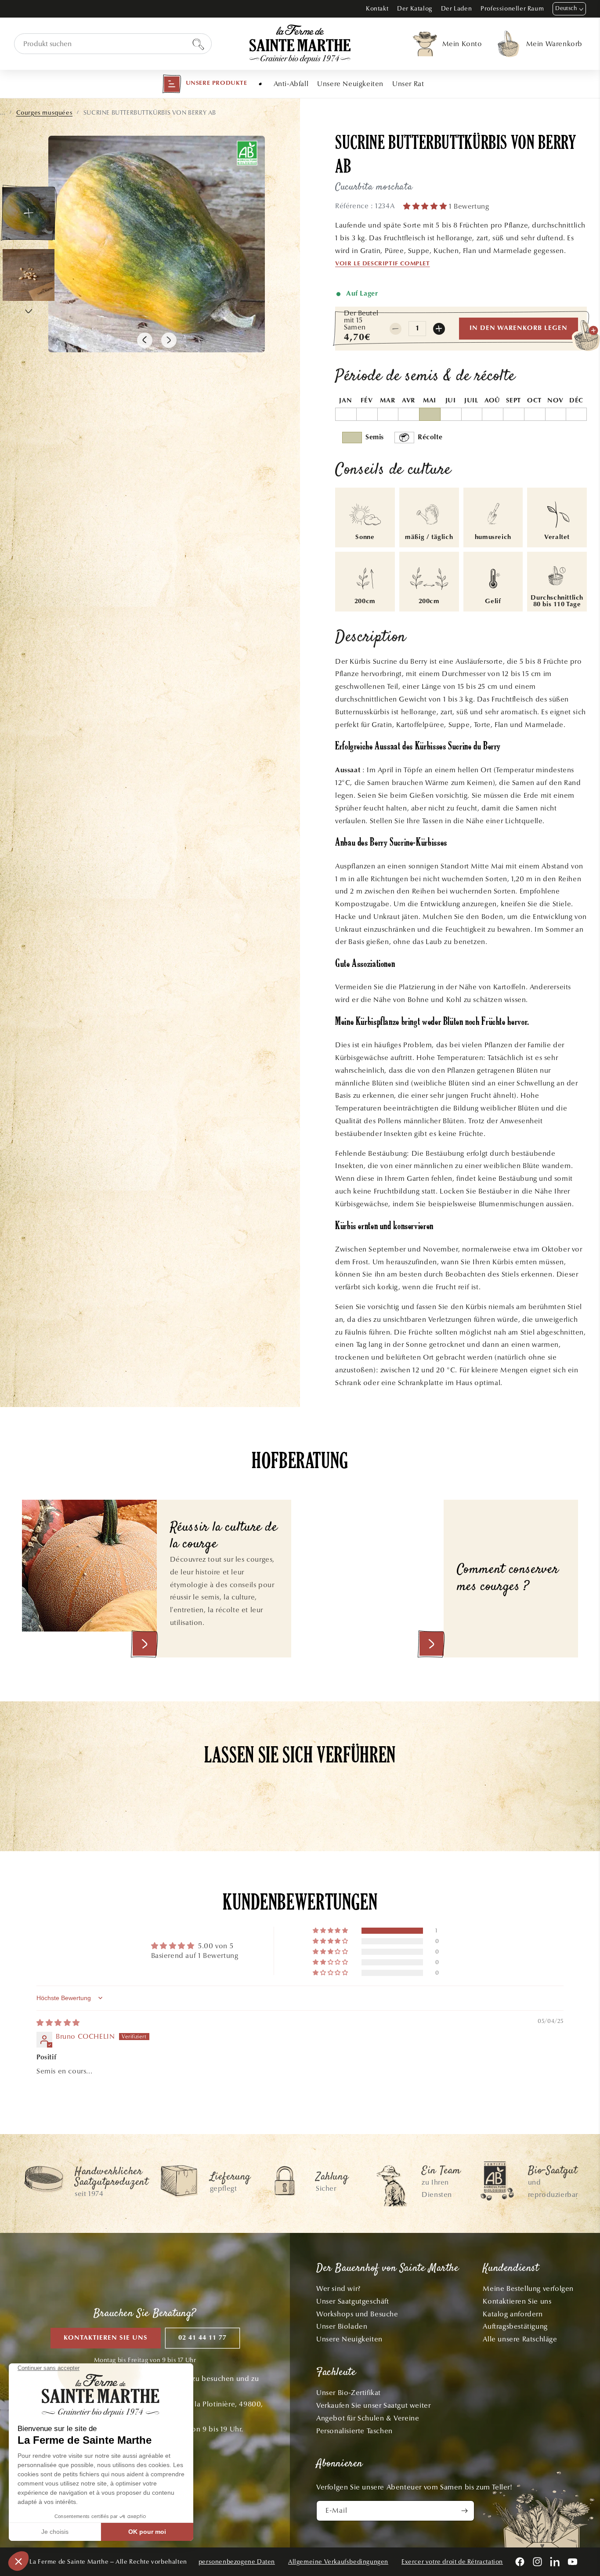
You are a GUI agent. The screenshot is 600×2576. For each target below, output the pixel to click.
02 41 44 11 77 (202, 2338)
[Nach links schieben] (145, 340)
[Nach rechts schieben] (169, 340)
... (3, 113)
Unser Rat (408, 84)
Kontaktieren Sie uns (106, 2338)
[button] (205, 84)
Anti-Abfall (291, 84)
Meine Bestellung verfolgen (528, 2288)
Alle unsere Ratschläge (520, 2339)
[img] (58, 2023)
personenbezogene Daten (237, 2562)
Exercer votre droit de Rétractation (452, 2562)
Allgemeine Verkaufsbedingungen (338, 2562)
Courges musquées (45, 113)
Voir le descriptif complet (383, 264)
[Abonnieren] (464, 2511)
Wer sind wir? (338, 2288)
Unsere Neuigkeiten (350, 84)
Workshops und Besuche (357, 2314)
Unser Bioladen (342, 2326)
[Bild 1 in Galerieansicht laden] (29, 213)
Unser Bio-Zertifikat (349, 2393)
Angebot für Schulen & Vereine (368, 2418)
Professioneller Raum (512, 9)
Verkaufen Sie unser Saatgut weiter (373, 2405)
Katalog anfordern (513, 2314)
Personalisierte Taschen (354, 2431)
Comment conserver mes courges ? (508, 1579)
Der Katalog (415, 9)
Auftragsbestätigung (515, 2326)
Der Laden (456, 9)
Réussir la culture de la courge (224, 1536)
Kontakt (377, 9)
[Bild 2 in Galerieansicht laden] (29, 275)
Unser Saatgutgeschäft (353, 2301)
